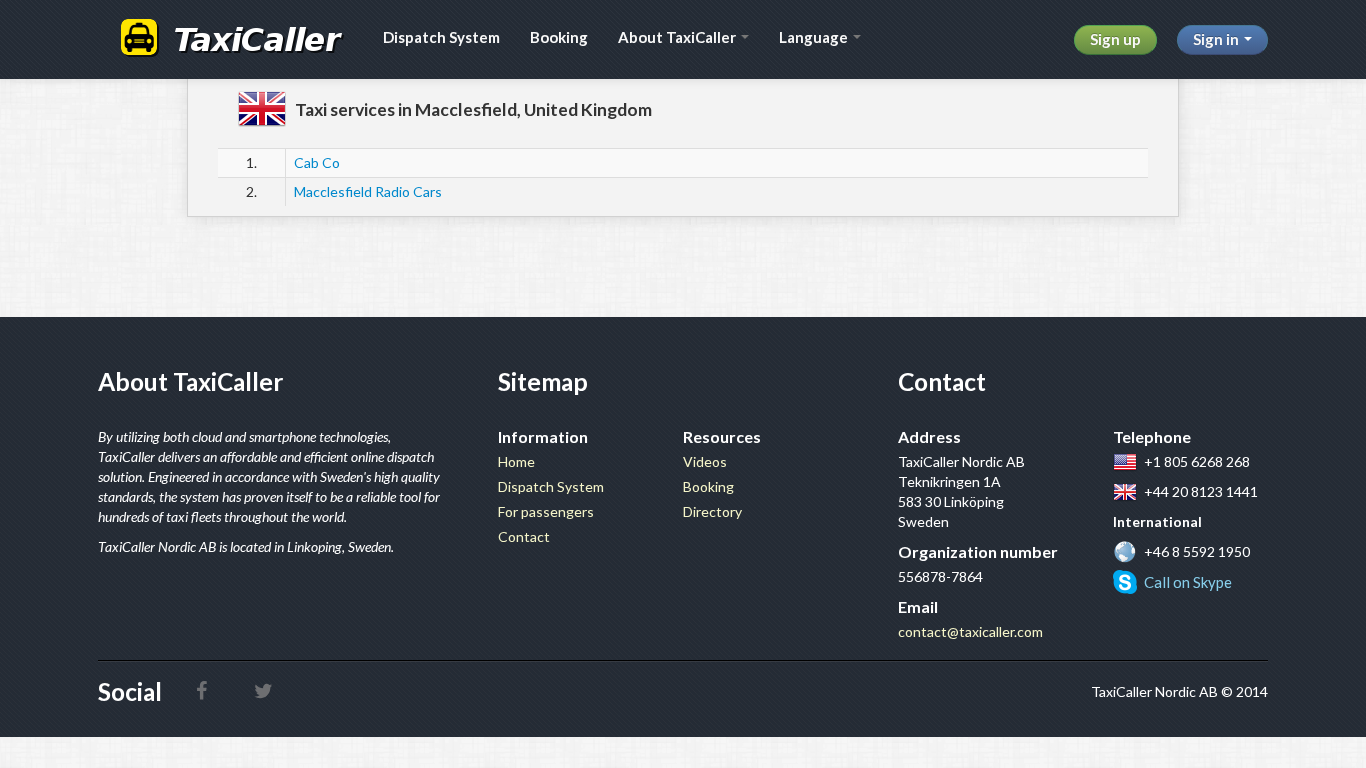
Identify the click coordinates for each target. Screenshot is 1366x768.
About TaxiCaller (678, 37)
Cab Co (317, 162)
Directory (712, 511)
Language (815, 37)
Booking (559, 37)
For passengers (546, 511)
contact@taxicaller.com (970, 631)
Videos (705, 461)
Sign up (1115, 39)
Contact (524, 536)
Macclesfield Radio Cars (368, 191)
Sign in (1217, 39)
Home (516, 461)
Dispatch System (441, 37)
